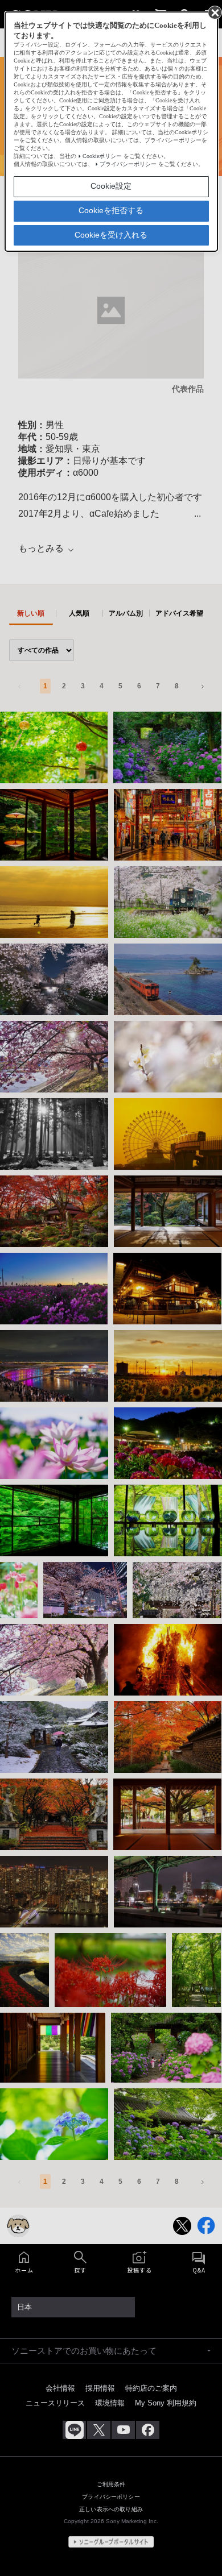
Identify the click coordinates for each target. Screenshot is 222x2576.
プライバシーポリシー (128, 164)
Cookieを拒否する (111, 210)
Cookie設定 (111, 186)
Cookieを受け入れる (111, 235)
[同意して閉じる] (214, 12)
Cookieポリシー (102, 156)
